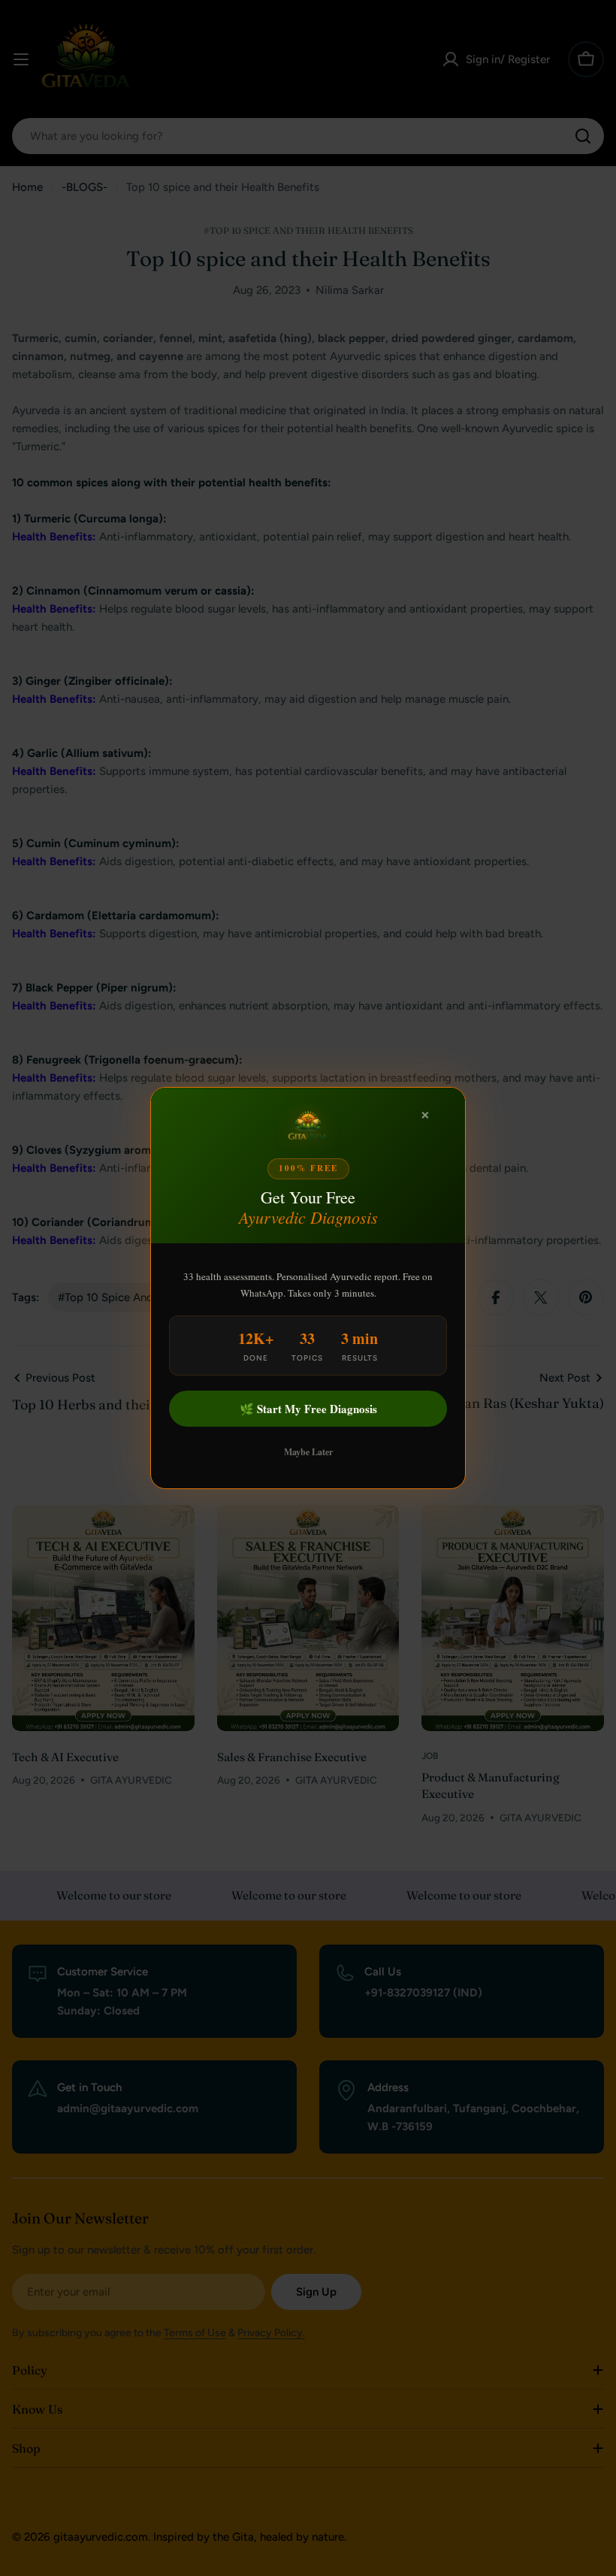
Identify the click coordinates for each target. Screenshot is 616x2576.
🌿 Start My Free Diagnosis (308, 1409)
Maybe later (308, 1452)
